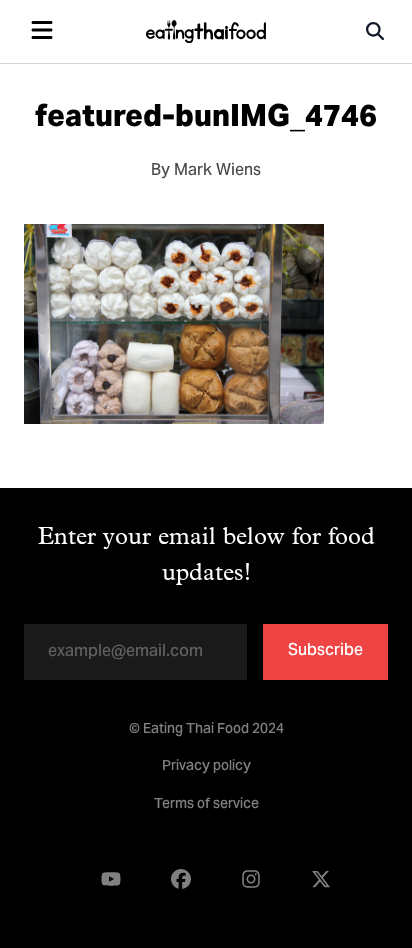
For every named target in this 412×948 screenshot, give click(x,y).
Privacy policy (206, 767)
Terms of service (206, 805)
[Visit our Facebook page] (181, 880)
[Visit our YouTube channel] (111, 880)
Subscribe (325, 651)
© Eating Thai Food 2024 (206, 730)
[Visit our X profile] (321, 880)
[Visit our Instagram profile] (251, 880)
